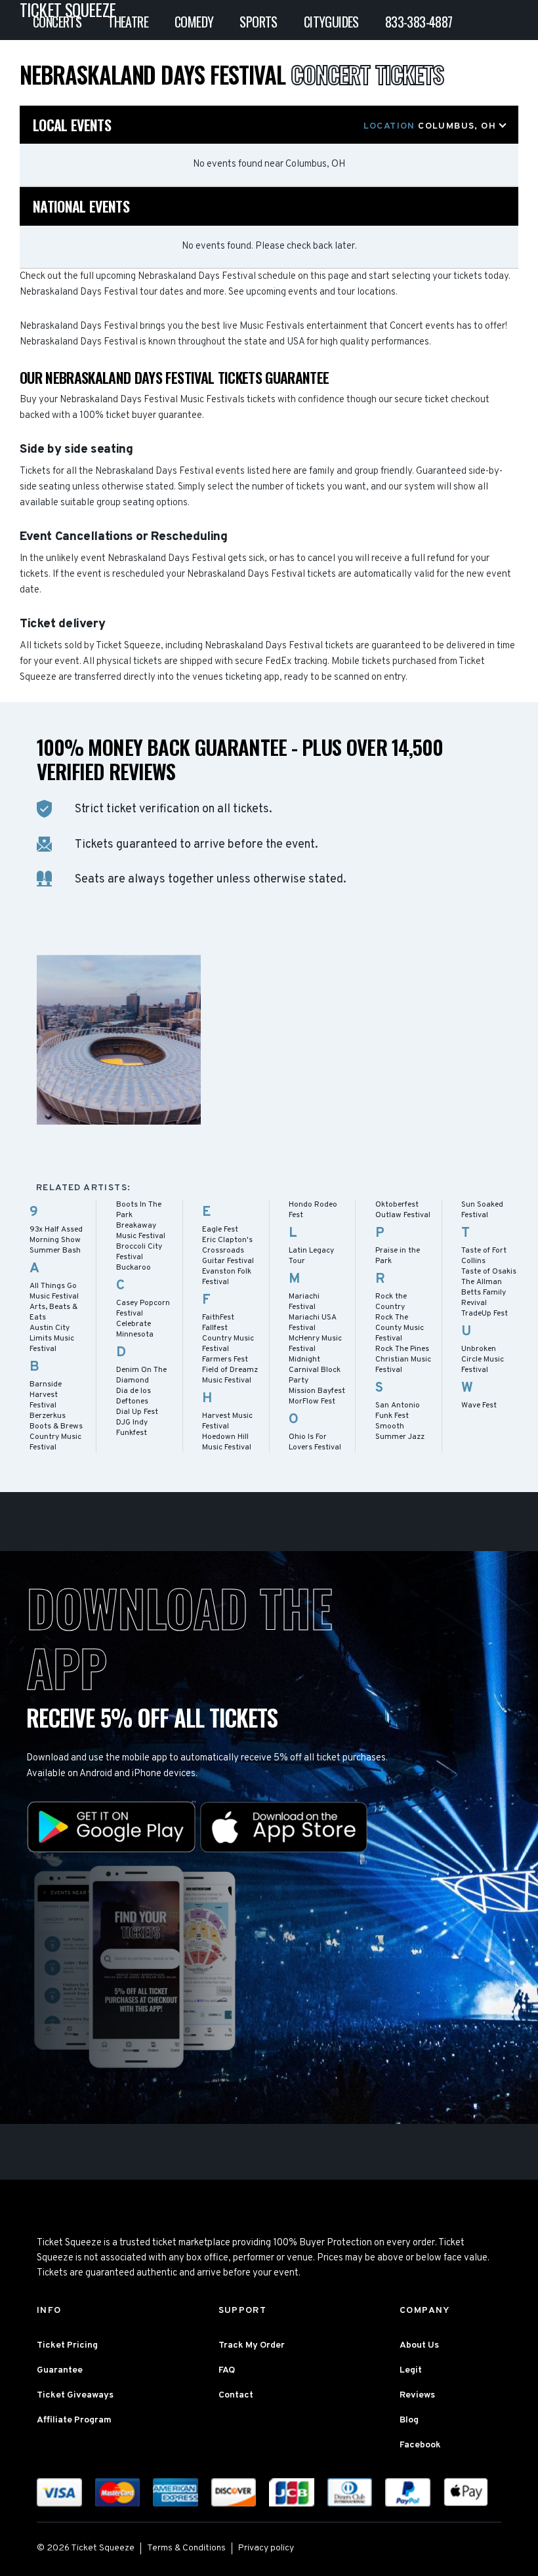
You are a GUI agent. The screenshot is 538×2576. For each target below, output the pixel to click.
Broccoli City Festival (139, 1252)
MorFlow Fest (312, 1402)
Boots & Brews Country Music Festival (56, 1437)
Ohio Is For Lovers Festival (315, 1442)
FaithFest (218, 1318)
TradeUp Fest (485, 1314)
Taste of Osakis (489, 1272)
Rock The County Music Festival (400, 1328)
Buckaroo (134, 1268)
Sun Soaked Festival (482, 1210)
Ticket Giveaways (75, 2395)
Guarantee (60, 2370)
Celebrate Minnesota (135, 1329)
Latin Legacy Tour (311, 1256)
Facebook (420, 2445)
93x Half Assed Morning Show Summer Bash (56, 1240)
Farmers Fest (225, 1360)
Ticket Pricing (67, 2345)
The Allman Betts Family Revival (484, 1293)
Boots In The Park (139, 1210)
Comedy (194, 22)
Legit (411, 2370)
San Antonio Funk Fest (398, 1411)
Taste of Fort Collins (484, 1256)
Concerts (57, 22)
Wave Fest (479, 1405)
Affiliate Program (74, 2420)
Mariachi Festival (304, 1302)
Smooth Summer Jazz (400, 1432)
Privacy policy (266, 2548)
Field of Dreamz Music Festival (230, 1375)
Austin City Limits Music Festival (52, 1339)
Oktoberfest (397, 1205)
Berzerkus (48, 1416)
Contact (236, 2395)
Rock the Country (391, 1302)
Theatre (128, 22)
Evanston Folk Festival (227, 1277)
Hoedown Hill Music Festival (227, 1442)
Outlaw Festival (403, 1215)
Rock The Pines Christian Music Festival (403, 1360)
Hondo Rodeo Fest (313, 1210)
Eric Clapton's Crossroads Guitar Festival (228, 1251)
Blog (409, 2420)
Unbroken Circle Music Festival (483, 1360)
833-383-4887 (419, 22)
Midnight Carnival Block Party (315, 1370)
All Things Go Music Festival (54, 1291)
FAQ (227, 2370)
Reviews (417, 2395)
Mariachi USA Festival (313, 1323)
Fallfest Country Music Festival (228, 1339)
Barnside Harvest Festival (46, 1395)
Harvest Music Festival (227, 1421)
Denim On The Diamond (141, 1375)
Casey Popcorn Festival (143, 1308)
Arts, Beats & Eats (53, 1312)
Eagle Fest (220, 1230)
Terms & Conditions (186, 2548)
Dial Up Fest (137, 1412)
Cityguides (331, 22)
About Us (419, 2345)
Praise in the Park (398, 1256)
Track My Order (252, 2345)
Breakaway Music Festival (141, 1231)
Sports (258, 22)
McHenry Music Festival (315, 1344)
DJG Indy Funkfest (132, 1428)
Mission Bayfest (317, 1391)
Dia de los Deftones (134, 1396)
